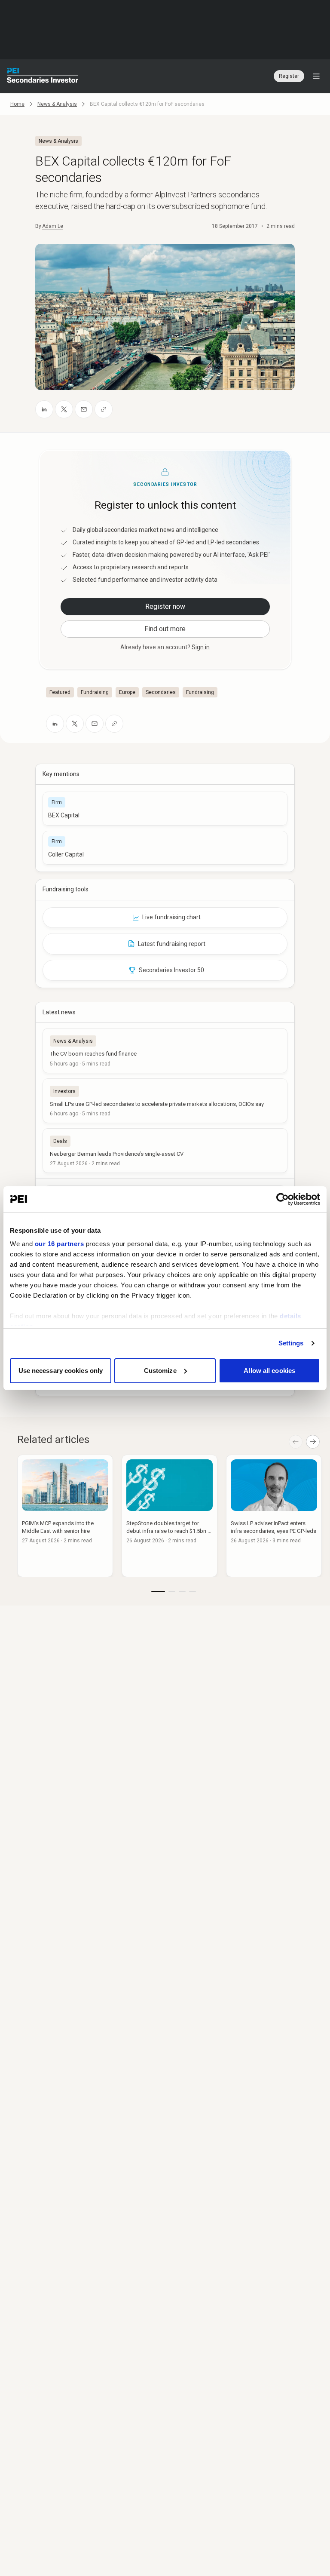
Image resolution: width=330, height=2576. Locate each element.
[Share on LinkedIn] (44, 409)
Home (17, 104)
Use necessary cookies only (61, 1371)
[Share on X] (64, 409)
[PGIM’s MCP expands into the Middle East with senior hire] (65, 1516)
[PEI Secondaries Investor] (43, 76)
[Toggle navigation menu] (316, 76)
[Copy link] (104, 409)
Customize (160, 1371)
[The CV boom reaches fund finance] (165, 1050)
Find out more (165, 629)
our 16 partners (60, 1244)
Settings (291, 1343)
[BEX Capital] (165, 809)
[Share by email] (84, 409)
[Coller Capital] (165, 848)
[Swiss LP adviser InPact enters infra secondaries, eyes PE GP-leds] (274, 1516)
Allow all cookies (269, 1371)
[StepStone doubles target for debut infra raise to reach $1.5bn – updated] (170, 1516)
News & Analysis (57, 104)
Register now (165, 606)
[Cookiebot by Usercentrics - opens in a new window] (283, 1199)
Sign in (201, 647)
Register (289, 76)
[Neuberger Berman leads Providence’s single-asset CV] (165, 1151)
